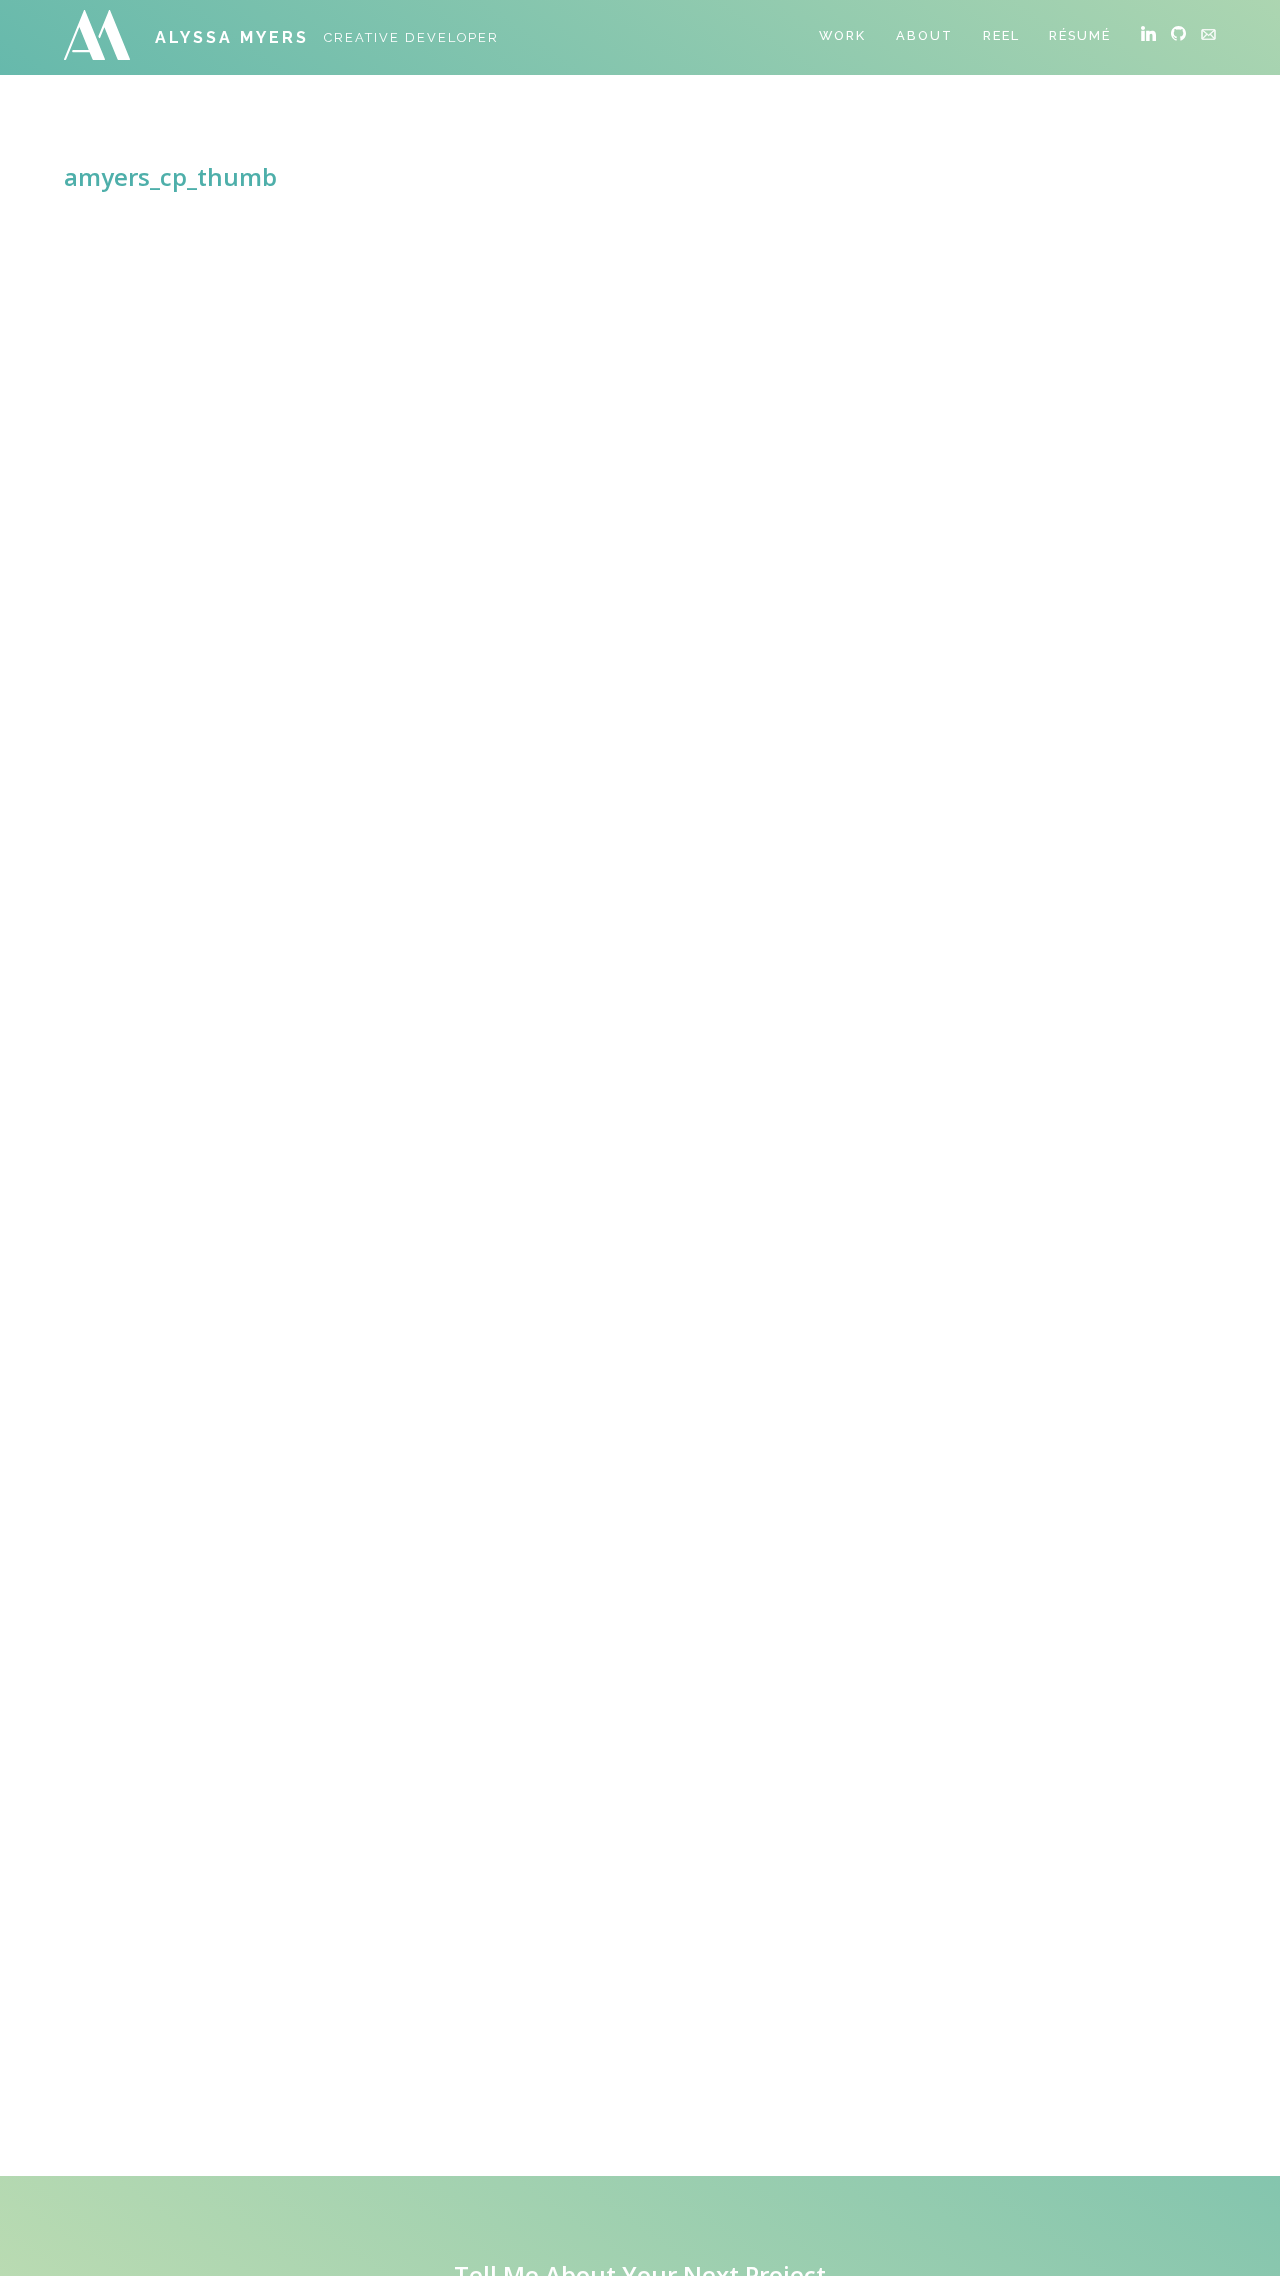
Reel (1001, 35)
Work (842, 35)
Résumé (1080, 35)
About (924, 35)
